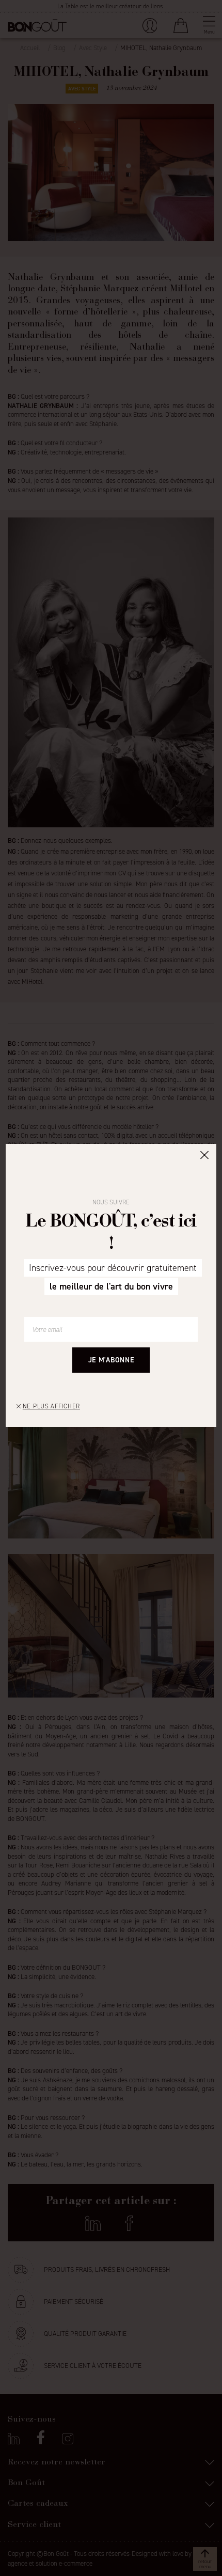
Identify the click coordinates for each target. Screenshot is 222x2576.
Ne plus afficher (51, 1406)
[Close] (204, 1154)
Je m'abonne (111, 1360)
